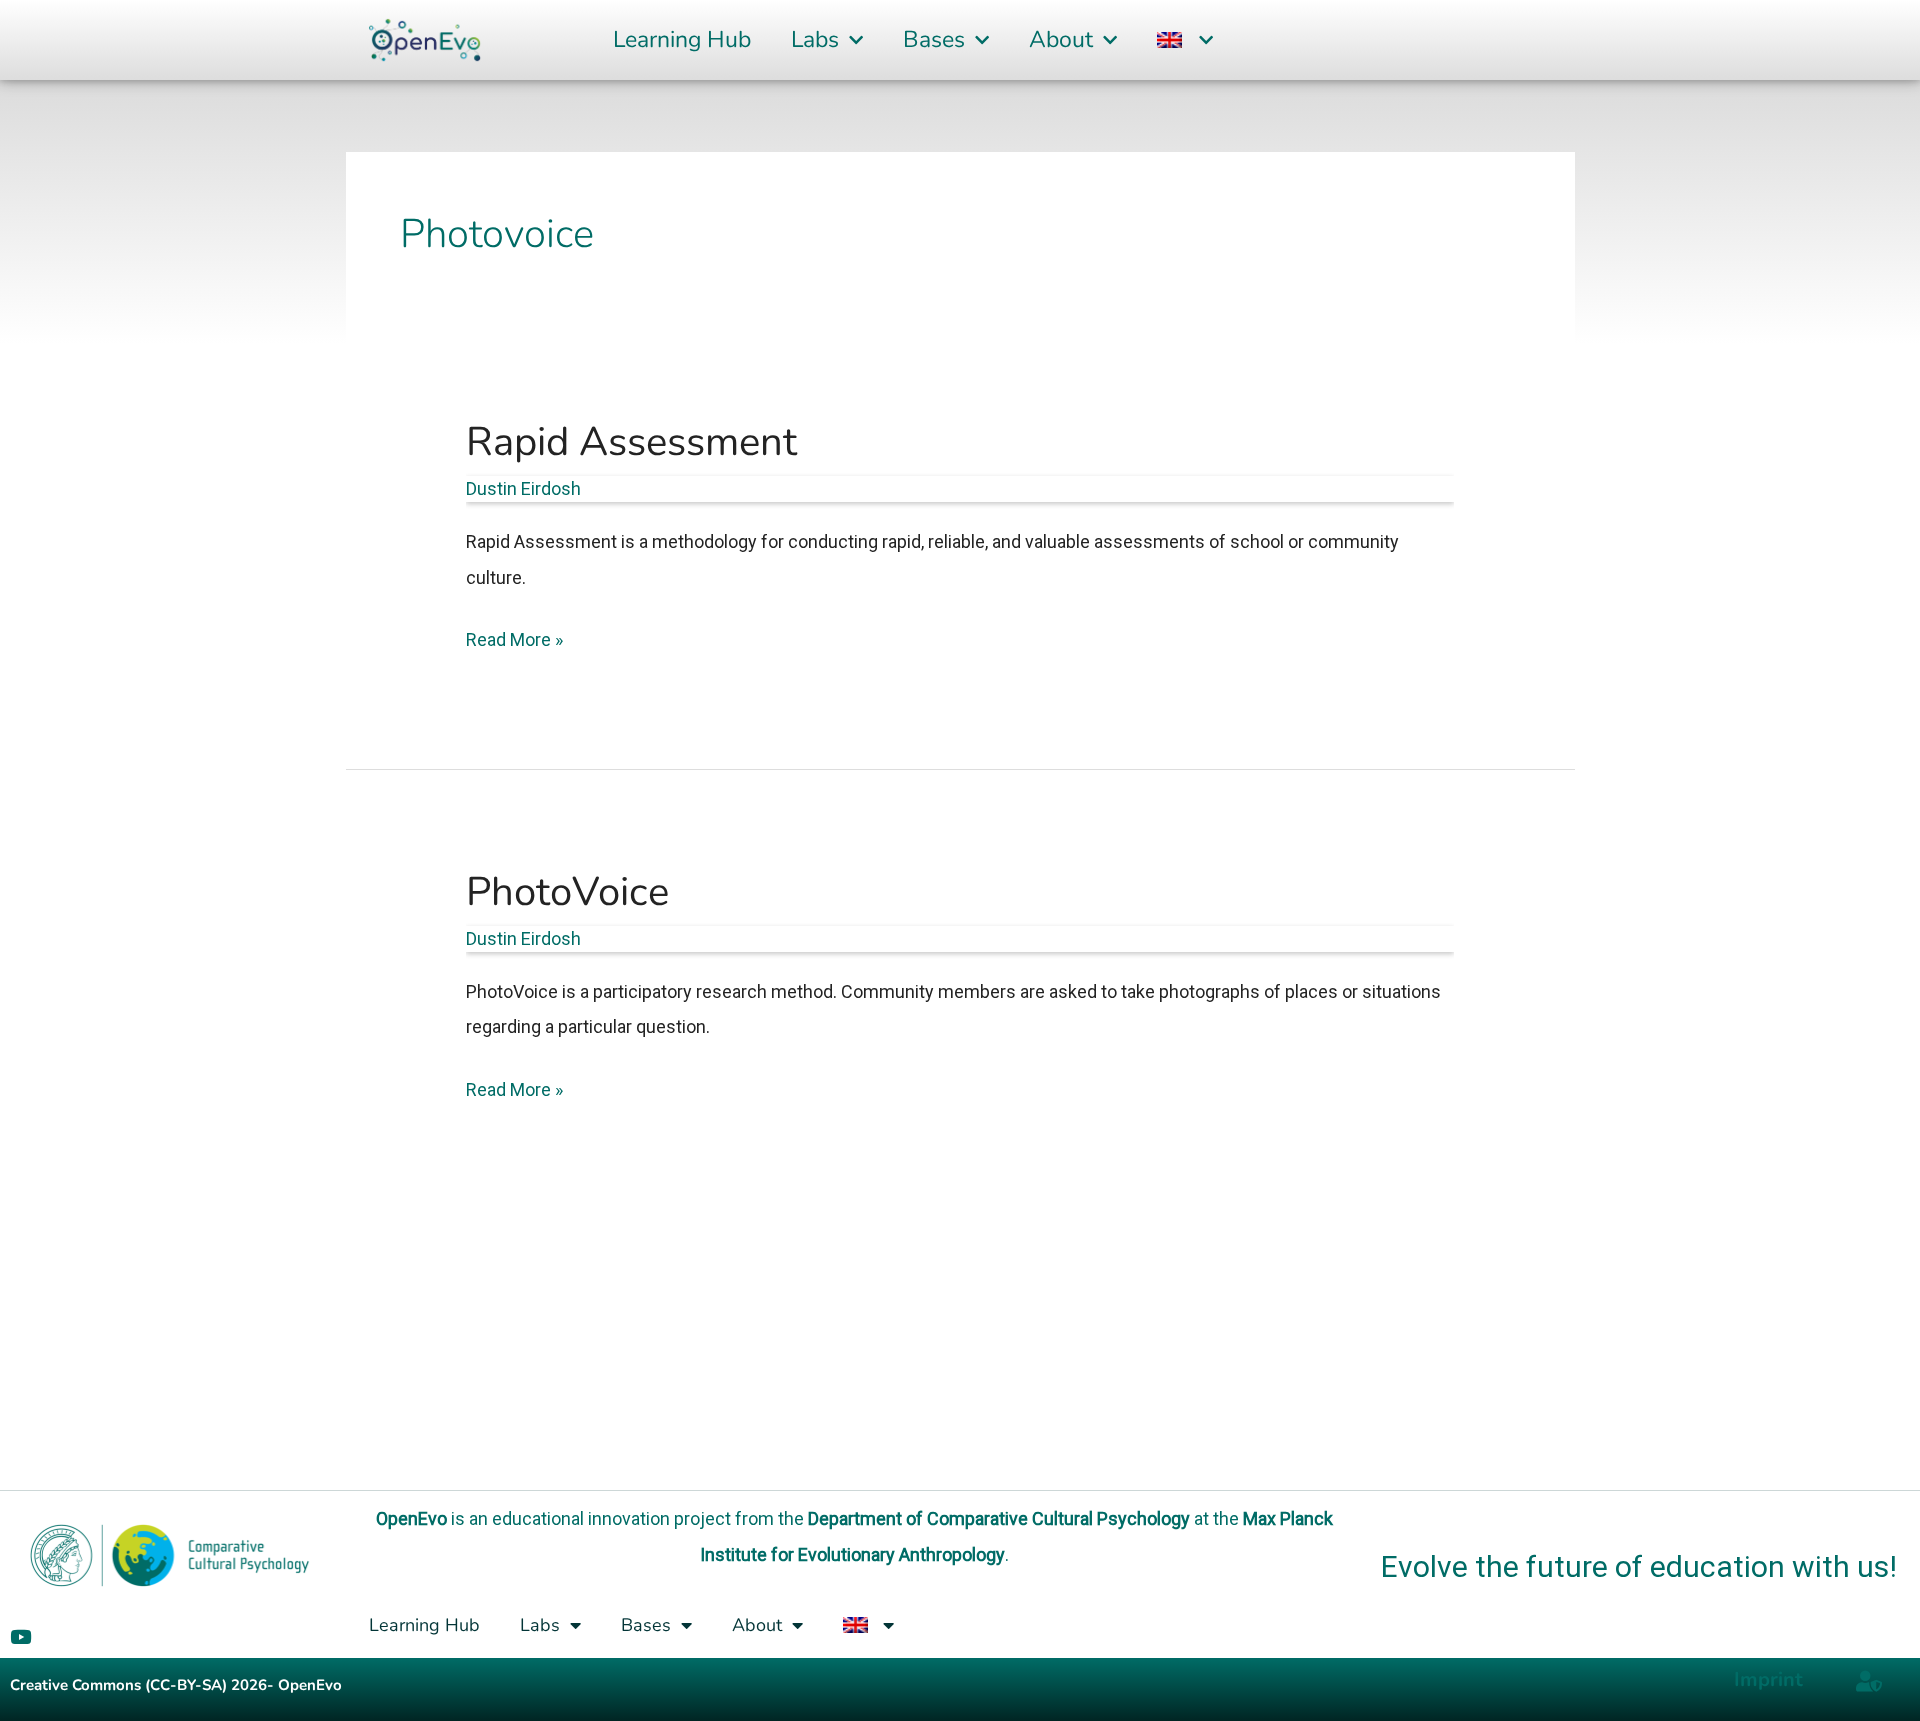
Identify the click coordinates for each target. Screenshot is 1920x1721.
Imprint (1768, 1679)
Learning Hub (682, 39)
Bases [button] (934, 39)
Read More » (514, 636)
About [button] (1061, 39)
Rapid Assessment (631, 442)
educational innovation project (611, 1518)
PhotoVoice (567, 892)
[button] (1185, 40)
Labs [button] (815, 39)
